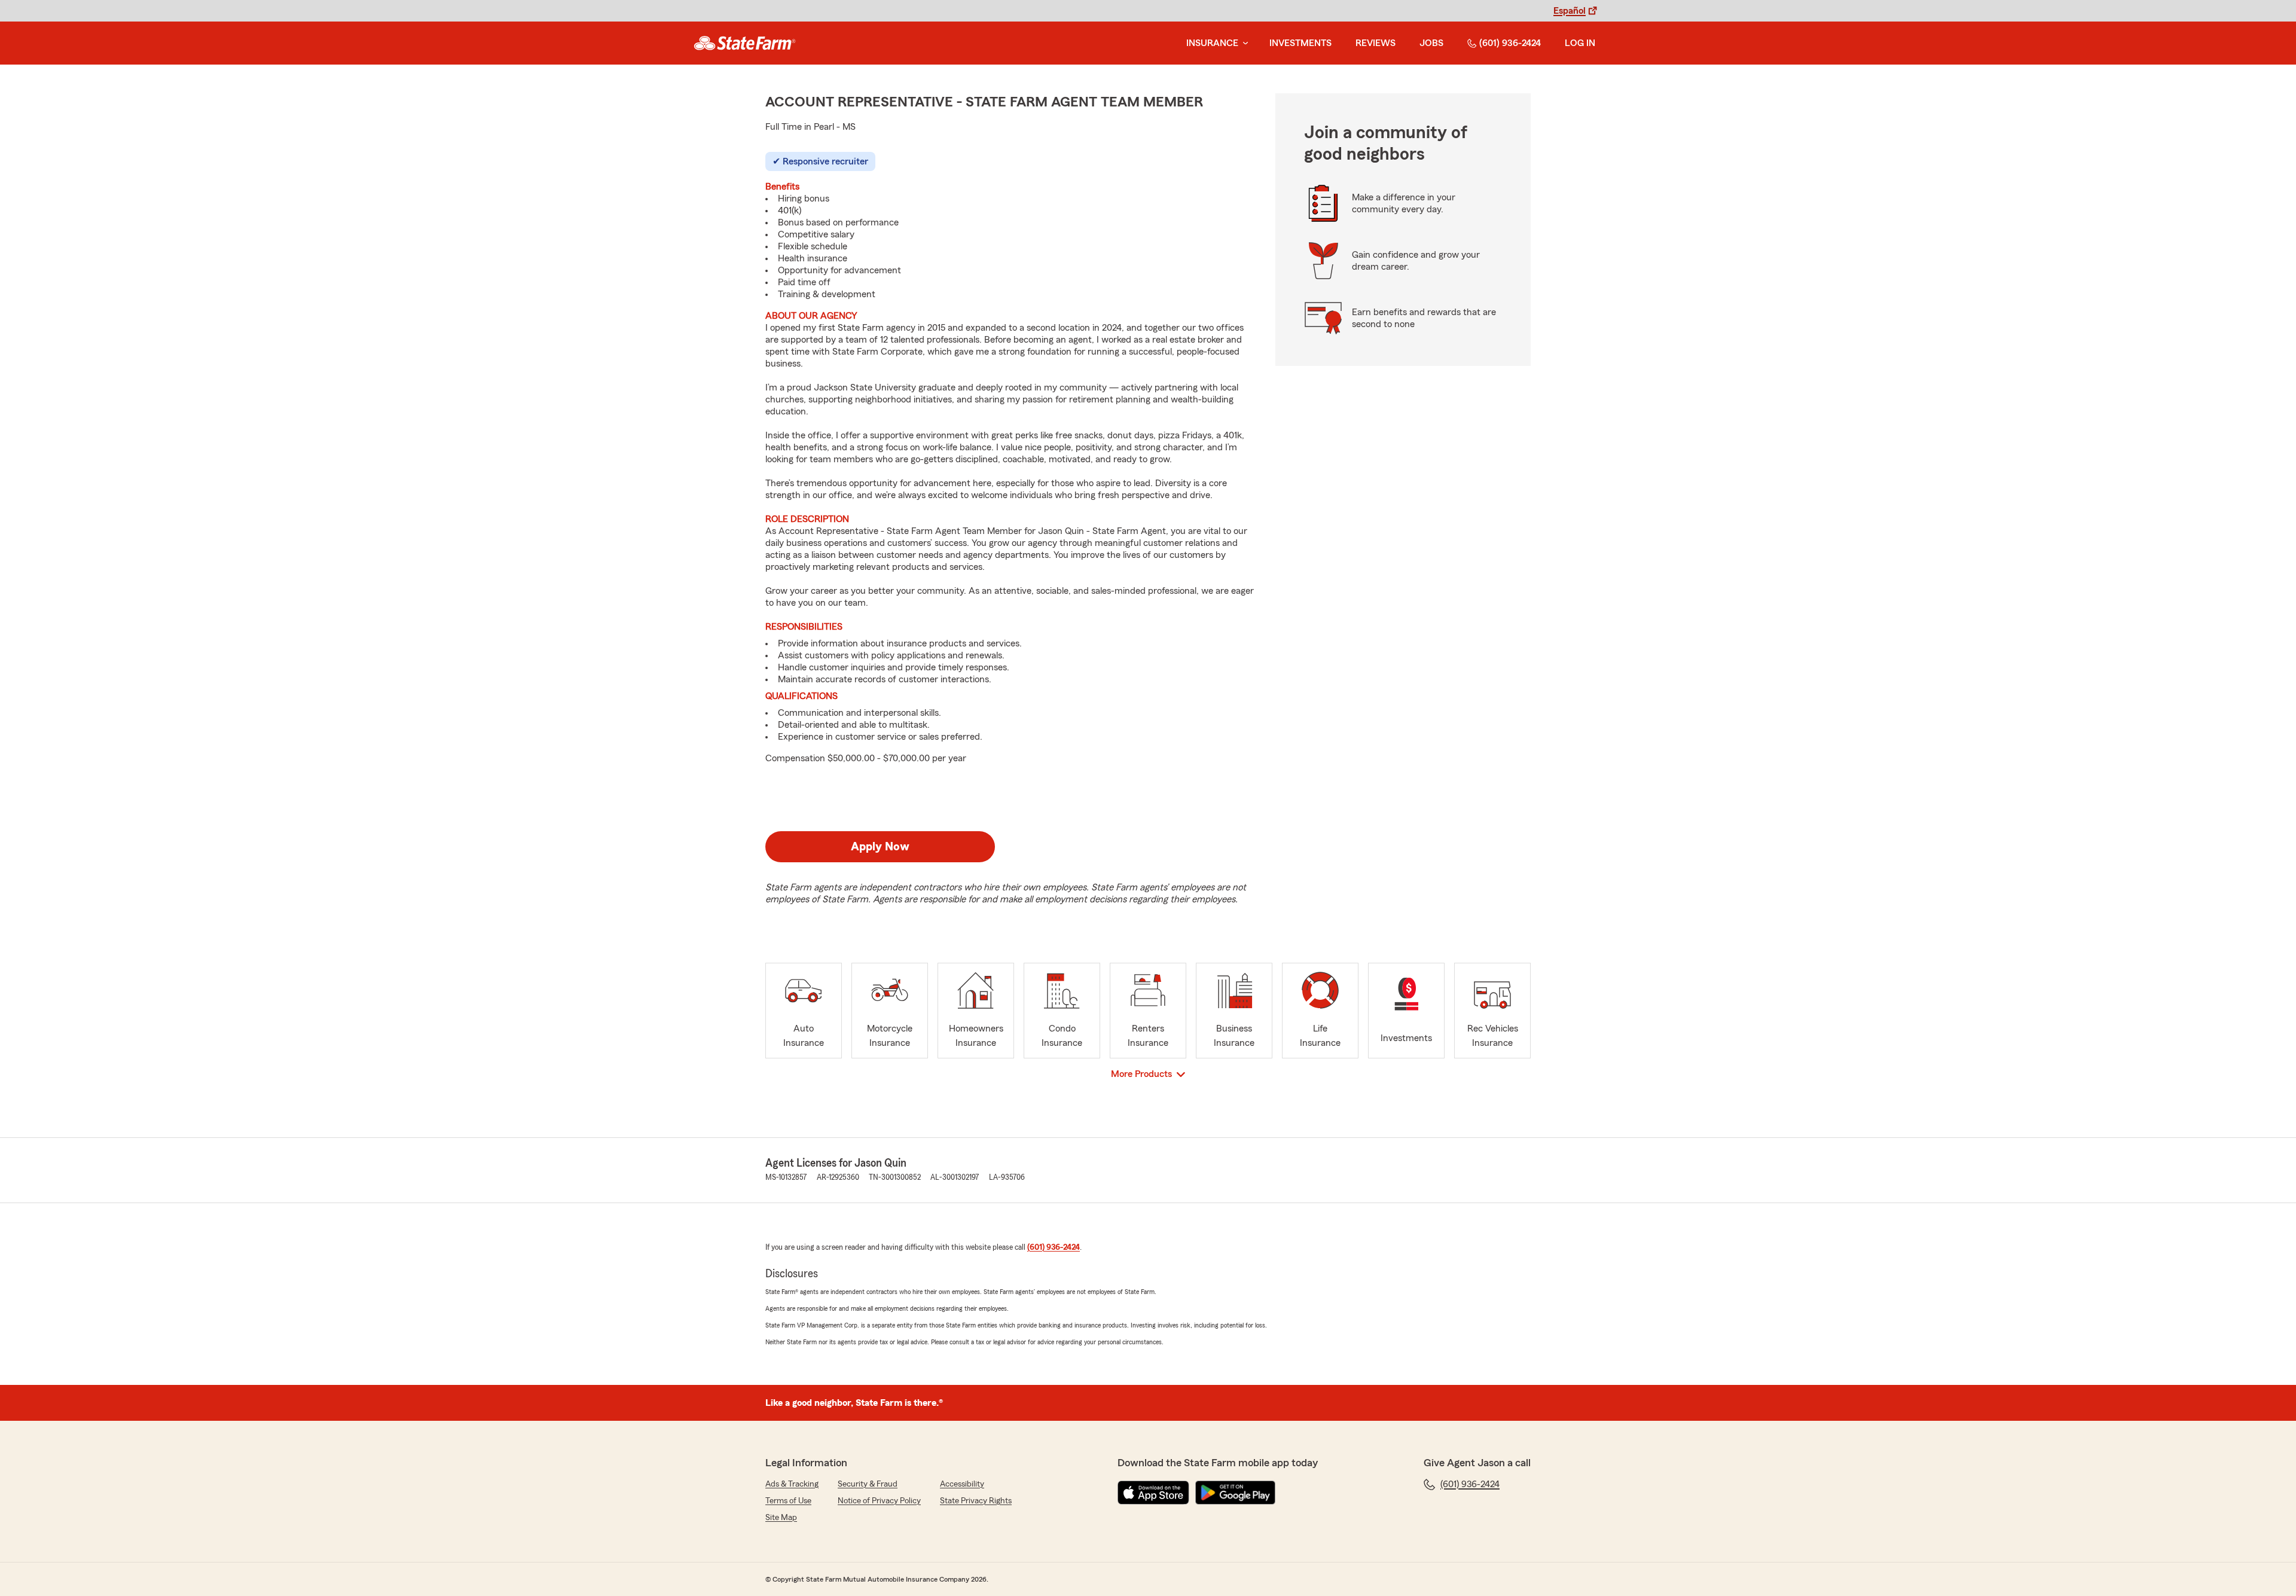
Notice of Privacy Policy (879, 1501)
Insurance (1212, 43)
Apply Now (880, 847)
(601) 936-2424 (1510, 43)
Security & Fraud (868, 1484)
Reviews (1376, 43)
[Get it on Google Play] (1235, 1493)
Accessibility (962, 1484)
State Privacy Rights (976, 1501)
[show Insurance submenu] (1243, 43)
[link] (745, 43)
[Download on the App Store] (1153, 1493)
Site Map (781, 1518)
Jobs (1431, 43)
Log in (1580, 43)
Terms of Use (788, 1501)
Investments (1300, 43)
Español (1570, 11)
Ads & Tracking (792, 1484)
